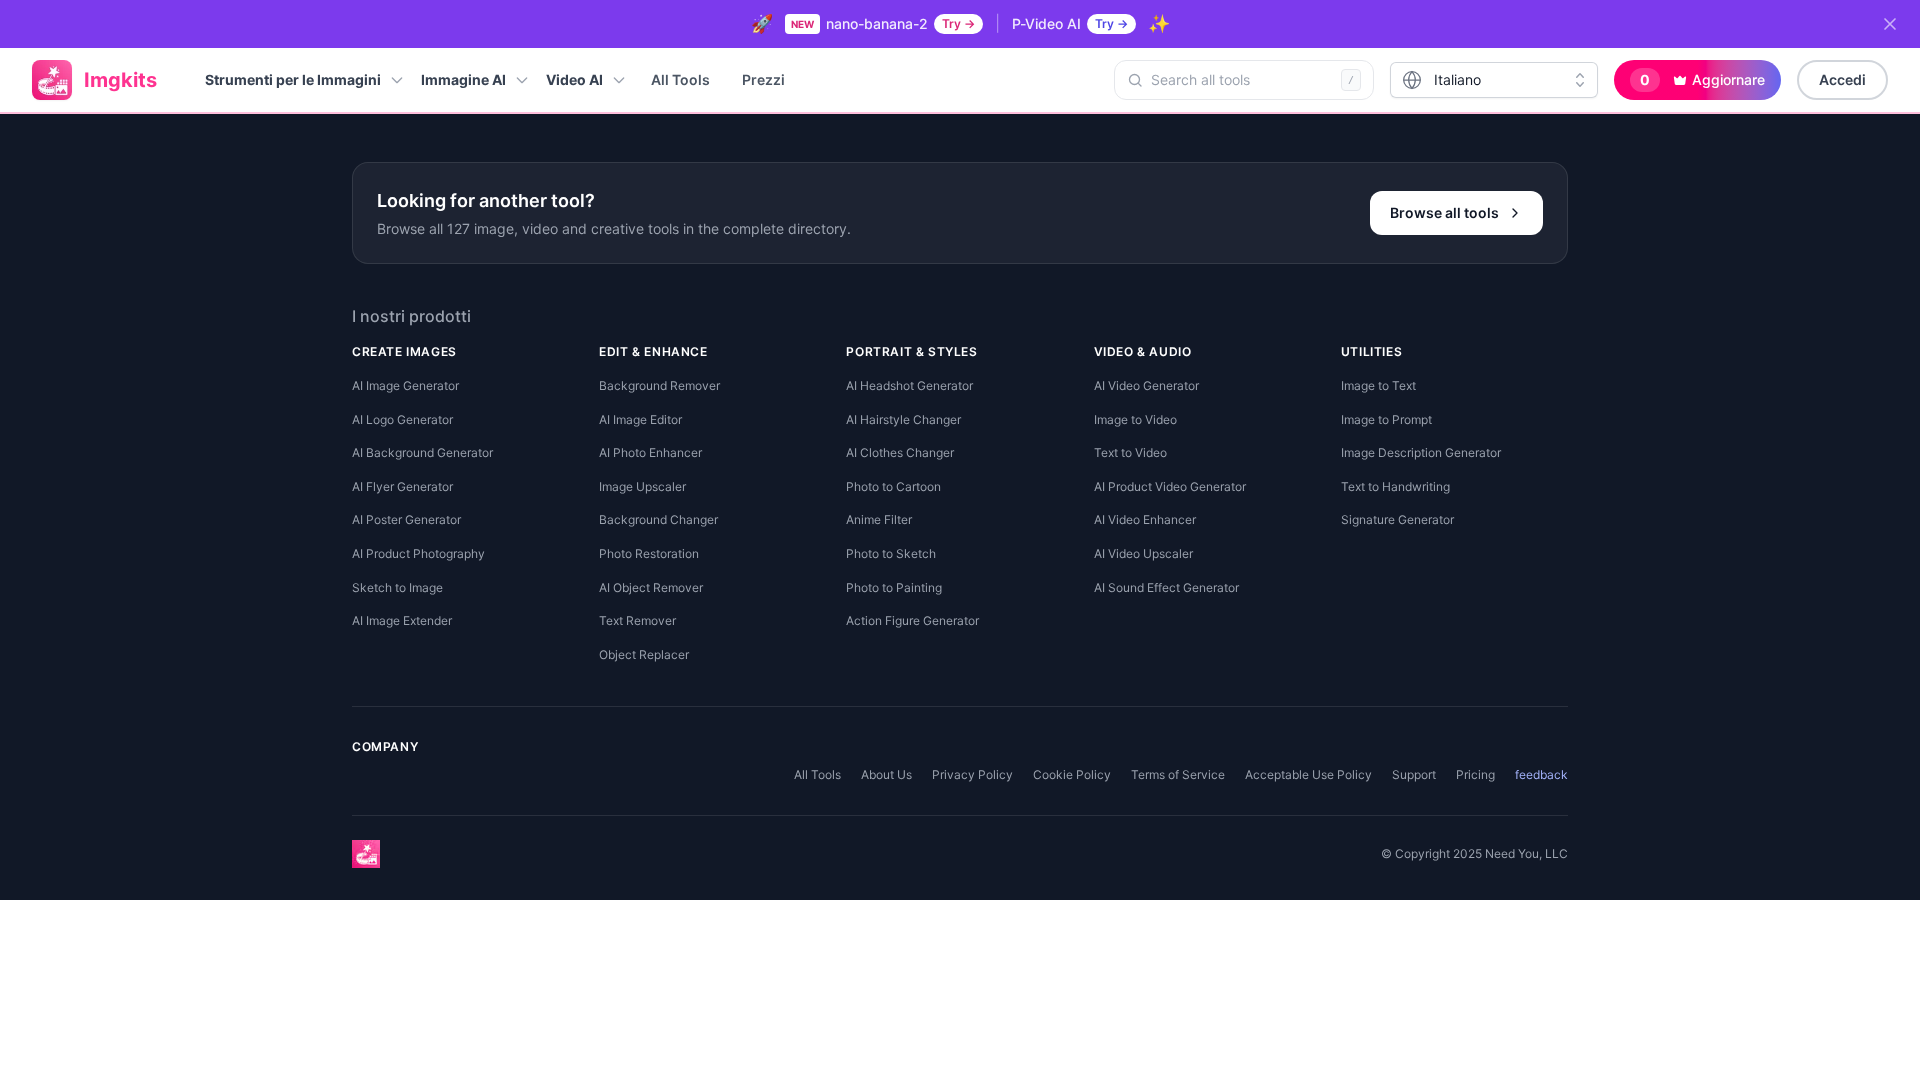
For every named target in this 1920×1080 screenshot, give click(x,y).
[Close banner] (1890, 24)
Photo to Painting (894, 587)
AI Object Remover (651, 587)
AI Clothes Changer (900, 452)
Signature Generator (1397, 519)
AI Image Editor (640, 419)
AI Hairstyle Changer (903, 419)
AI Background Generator (422, 452)
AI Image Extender (402, 620)
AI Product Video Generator (1170, 486)
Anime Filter (879, 519)
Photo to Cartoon (893, 486)
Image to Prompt (1386, 419)
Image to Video (1135, 419)
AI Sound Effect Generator (1166, 587)
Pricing (1475, 774)
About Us (886, 774)
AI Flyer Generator (402, 486)
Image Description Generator (1421, 452)
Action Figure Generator (912, 620)
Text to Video (1130, 452)
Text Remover (637, 620)
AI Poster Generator (406, 519)
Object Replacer (644, 654)
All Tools (680, 79)
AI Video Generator (1146, 385)
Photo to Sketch (891, 553)
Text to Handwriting (1395, 486)
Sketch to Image (397, 587)
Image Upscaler (642, 486)
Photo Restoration (649, 553)
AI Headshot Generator (909, 385)
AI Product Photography (418, 553)
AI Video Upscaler (1143, 553)
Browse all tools (1444, 212)
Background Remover (659, 385)
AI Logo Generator (402, 419)
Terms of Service (1178, 774)
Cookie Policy (1072, 774)
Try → (958, 23)
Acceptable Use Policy (1308, 774)
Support (1414, 774)
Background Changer (658, 519)
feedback (1541, 774)
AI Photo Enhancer (650, 452)
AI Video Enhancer (1145, 519)
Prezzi (763, 79)
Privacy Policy (972, 774)
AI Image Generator (405, 385)
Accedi (1842, 79)
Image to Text (1378, 385)
